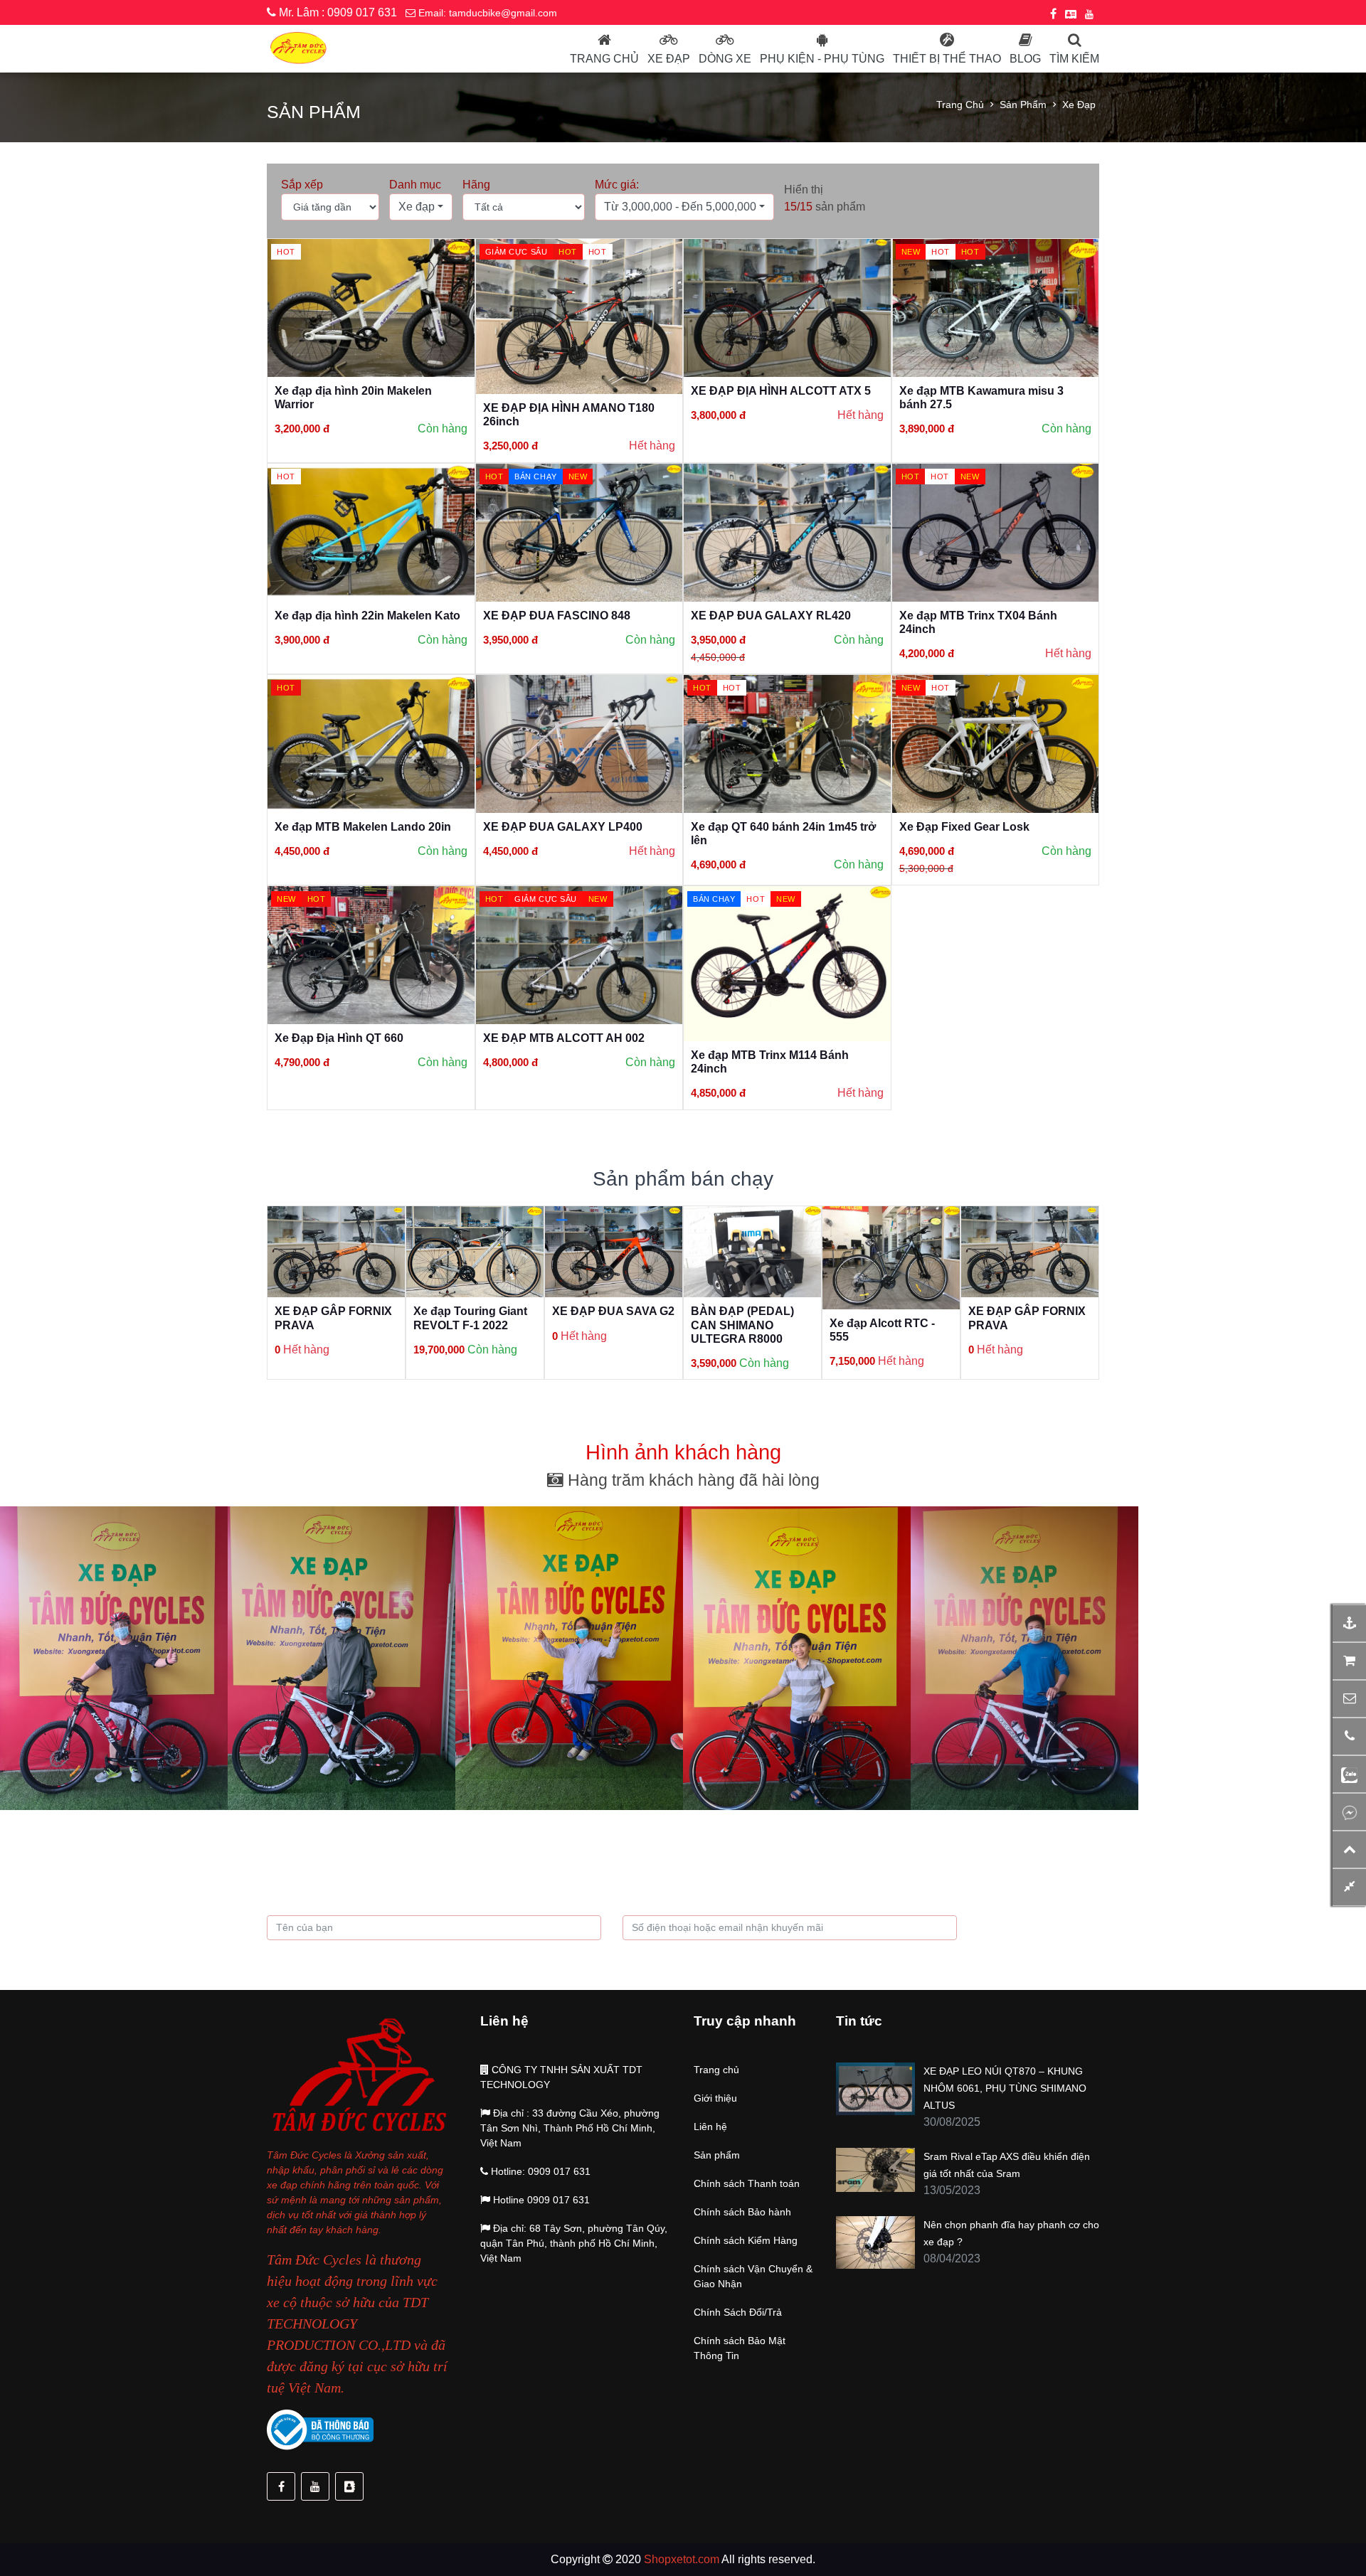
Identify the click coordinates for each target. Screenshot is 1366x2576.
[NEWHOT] (996, 743)
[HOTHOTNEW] (996, 532)
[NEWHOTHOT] (996, 307)
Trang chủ (604, 59)
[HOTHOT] (787, 743)
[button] (421, 207)
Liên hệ (710, 2127)
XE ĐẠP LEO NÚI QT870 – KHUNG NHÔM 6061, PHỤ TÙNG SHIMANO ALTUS (1005, 2088)
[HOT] (371, 307)
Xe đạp (669, 59)
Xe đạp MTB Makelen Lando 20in (363, 827)
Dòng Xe (725, 59)
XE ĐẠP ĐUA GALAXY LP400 (563, 827)
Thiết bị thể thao (947, 59)
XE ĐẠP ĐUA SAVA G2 (613, 1311)
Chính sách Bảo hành (742, 2212)
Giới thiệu (715, 2098)
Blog (1025, 59)
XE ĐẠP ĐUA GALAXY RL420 (771, 616)
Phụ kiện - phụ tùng (822, 59)
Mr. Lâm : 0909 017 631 (337, 12)
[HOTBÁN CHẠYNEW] (579, 532)
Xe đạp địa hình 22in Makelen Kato (367, 616)
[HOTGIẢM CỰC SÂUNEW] (579, 954)
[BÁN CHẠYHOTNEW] (787, 963)
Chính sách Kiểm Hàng (746, 2240)
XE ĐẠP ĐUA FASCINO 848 (557, 616)
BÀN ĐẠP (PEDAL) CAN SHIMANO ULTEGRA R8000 (742, 1325)
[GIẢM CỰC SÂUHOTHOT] (579, 315)
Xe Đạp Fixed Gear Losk (964, 827)
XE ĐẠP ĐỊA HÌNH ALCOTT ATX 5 (781, 391)
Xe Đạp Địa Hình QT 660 (339, 1038)
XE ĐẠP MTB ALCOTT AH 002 (564, 1038)
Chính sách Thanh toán (747, 2183)
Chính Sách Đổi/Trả (738, 2312)
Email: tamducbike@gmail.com (486, 13)
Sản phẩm (1023, 105)
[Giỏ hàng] (1349, 1661)
